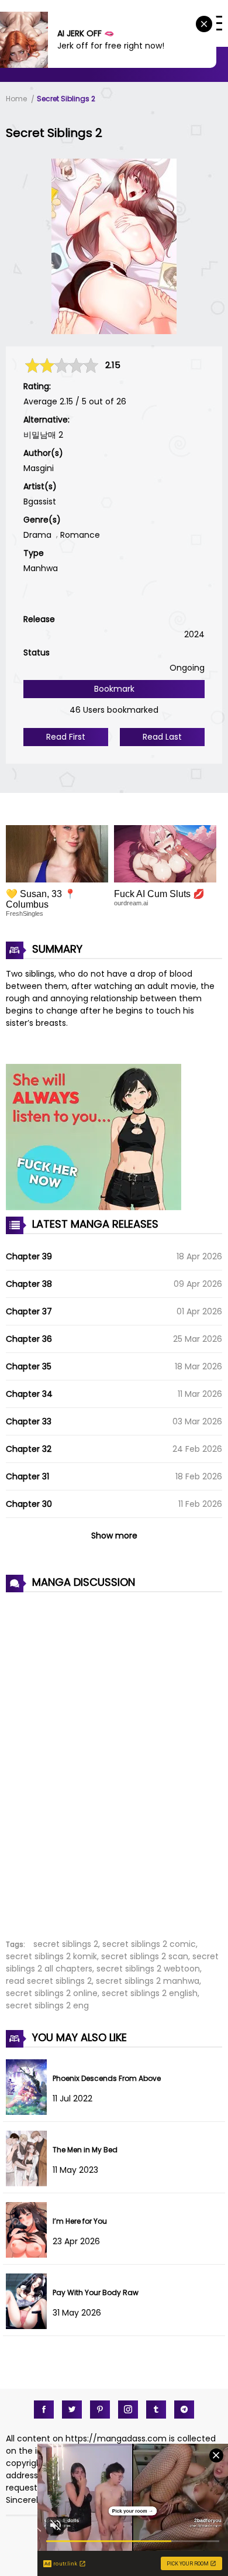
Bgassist (40, 502)
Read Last (162, 737)
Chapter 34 (29, 1394)
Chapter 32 (29, 1449)
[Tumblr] (156, 2410)
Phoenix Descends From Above (107, 2078)
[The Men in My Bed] (29, 2183)
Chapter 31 (27, 1476)
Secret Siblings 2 (66, 99)
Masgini (39, 468)
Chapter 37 (29, 1311)
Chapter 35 (29, 1366)
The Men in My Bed (85, 2150)
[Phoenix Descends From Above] (29, 2112)
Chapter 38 (29, 1284)
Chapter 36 (29, 1339)
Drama (37, 535)
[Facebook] (44, 2410)
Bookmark (114, 689)
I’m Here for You (80, 2221)
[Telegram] (184, 2410)
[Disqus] (114, 1759)
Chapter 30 (29, 1504)
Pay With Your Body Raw (96, 2292)
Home (16, 99)
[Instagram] (128, 2410)
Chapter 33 (29, 1421)
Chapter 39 (29, 1256)
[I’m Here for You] (29, 2255)
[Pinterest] (100, 2410)
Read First (66, 737)
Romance (80, 535)
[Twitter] (72, 2410)
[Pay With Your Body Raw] (29, 2326)
